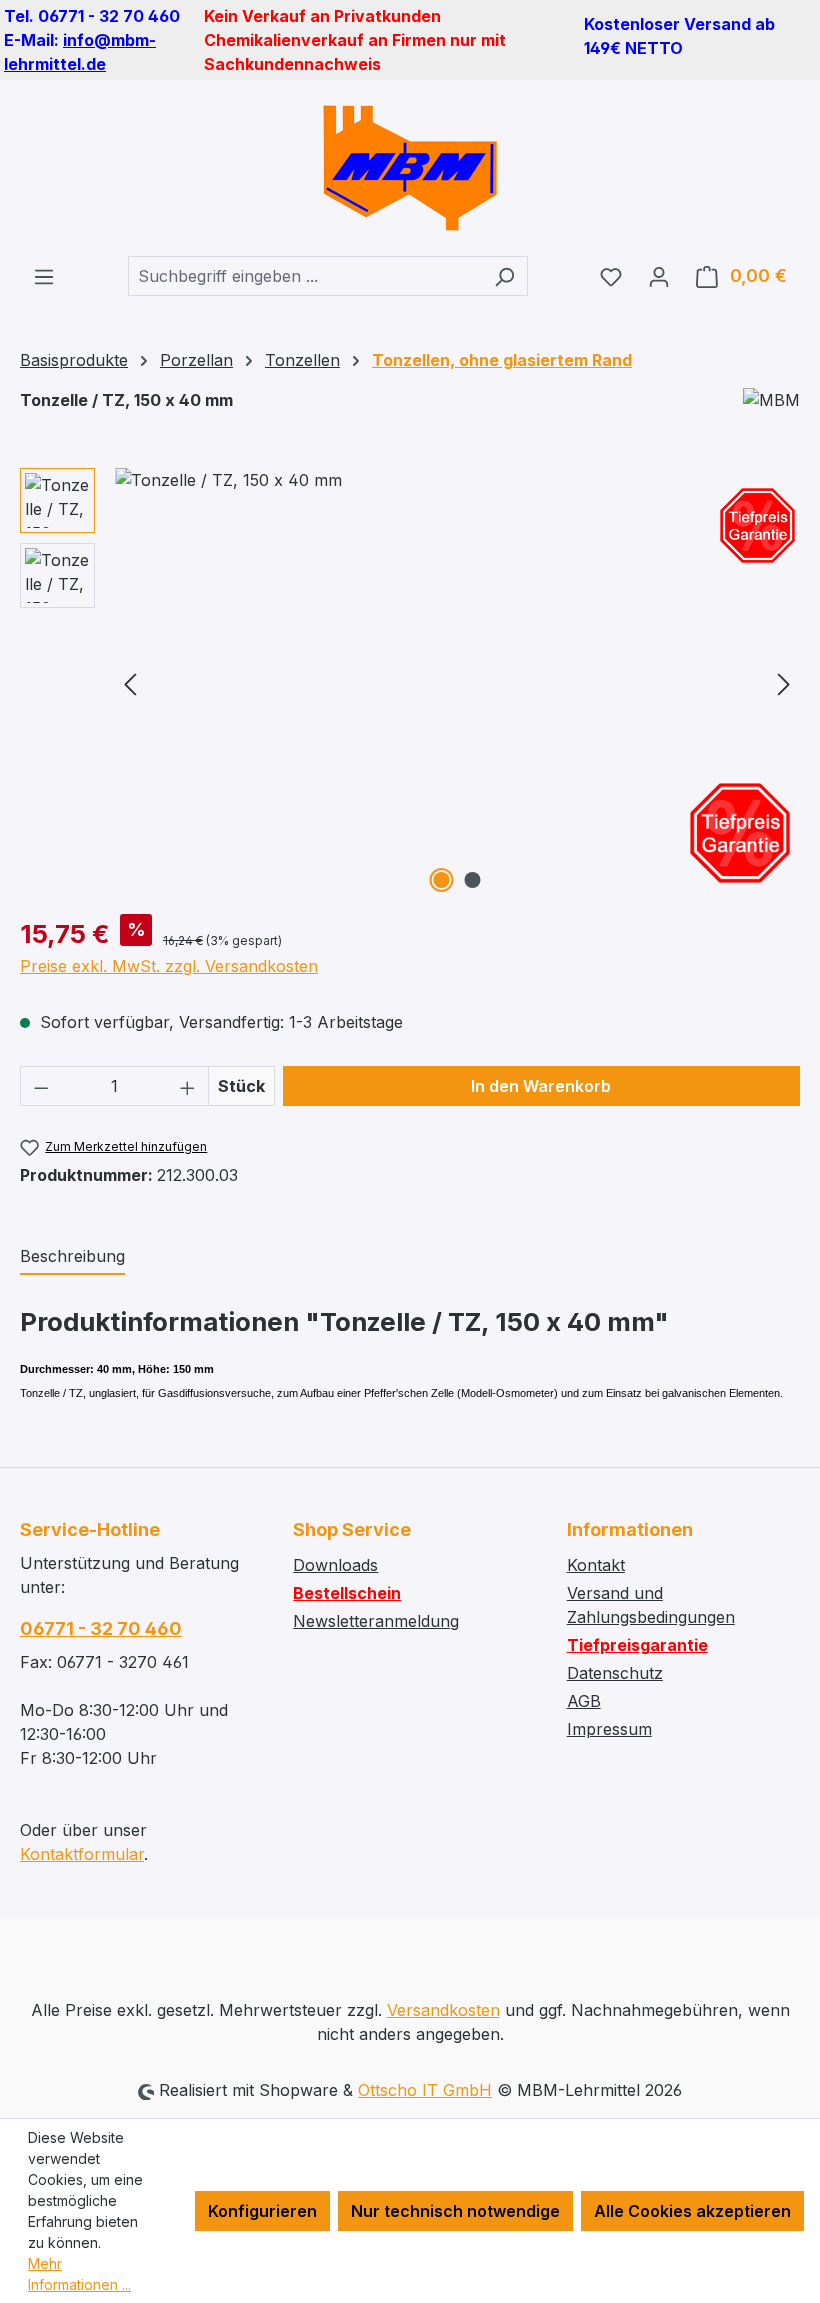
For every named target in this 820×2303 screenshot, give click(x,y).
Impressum (609, 1729)
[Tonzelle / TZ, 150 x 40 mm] (457, 683)
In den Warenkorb (541, 1086)
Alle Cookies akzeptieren (692, 2211)
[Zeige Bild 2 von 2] (473, 880)
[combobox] (305, 276)
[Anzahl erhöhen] (188, 1086)
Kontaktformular (82, 1854)
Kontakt (596, 1565)
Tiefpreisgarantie (637, 1645)
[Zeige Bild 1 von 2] (442, 880)
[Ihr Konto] (659, 276)
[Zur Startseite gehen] (410, 168)
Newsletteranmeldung (376, 1621)
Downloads (335, 1565)
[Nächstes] (784, 683)
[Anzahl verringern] (41, 1086)
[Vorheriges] (130, 683)
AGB (584, 1701)
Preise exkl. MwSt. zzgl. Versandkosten (169, 966)
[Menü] (44, 276)
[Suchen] (504, 276)
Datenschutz (615, 1673)
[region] (410, 683)
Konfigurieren (262, 2211)
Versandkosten (443, 2010)
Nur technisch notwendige (455, 2211)
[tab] (72, 1257)
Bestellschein (347, 1593)
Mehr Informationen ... (79, 2274)
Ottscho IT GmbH (425, 2090)
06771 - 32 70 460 (101, 1628)
